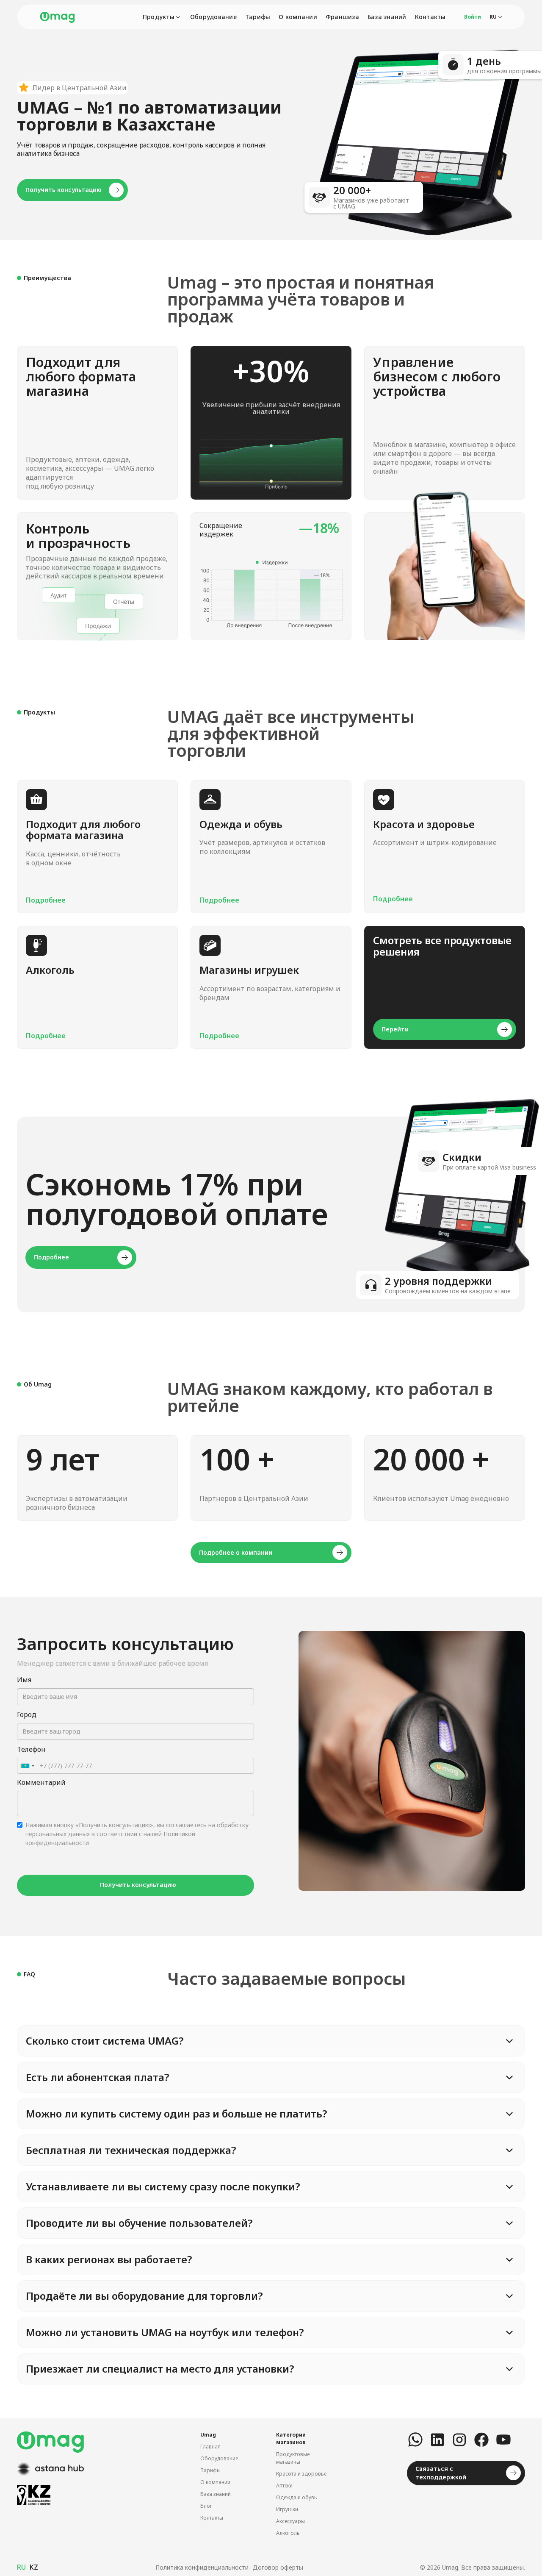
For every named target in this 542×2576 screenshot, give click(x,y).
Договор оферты (278, 2567)
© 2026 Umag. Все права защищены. (473, 2567)
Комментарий (41, 1782)
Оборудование (213, 17)
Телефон (31, 1749)
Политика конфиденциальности (202, 2567)
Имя (24, 1680)
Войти (473, 17)
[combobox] (27, 1766)
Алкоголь (288, 2533)
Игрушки (287, 2509)
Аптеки (284, 2486)
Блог (206, 2506)
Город (27, 1715)
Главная (210, 2447)
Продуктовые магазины (293, 2458)
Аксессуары (290, 2521)
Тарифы (258, 17)
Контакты (430, 17)
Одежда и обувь (297, 2497)
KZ (34, 2567)
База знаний (387, 17)
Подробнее (46, 900)
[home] (57, 17)
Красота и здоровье (301, 2474)
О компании (298, 17)
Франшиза (342, 17)
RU (21, 2567)
